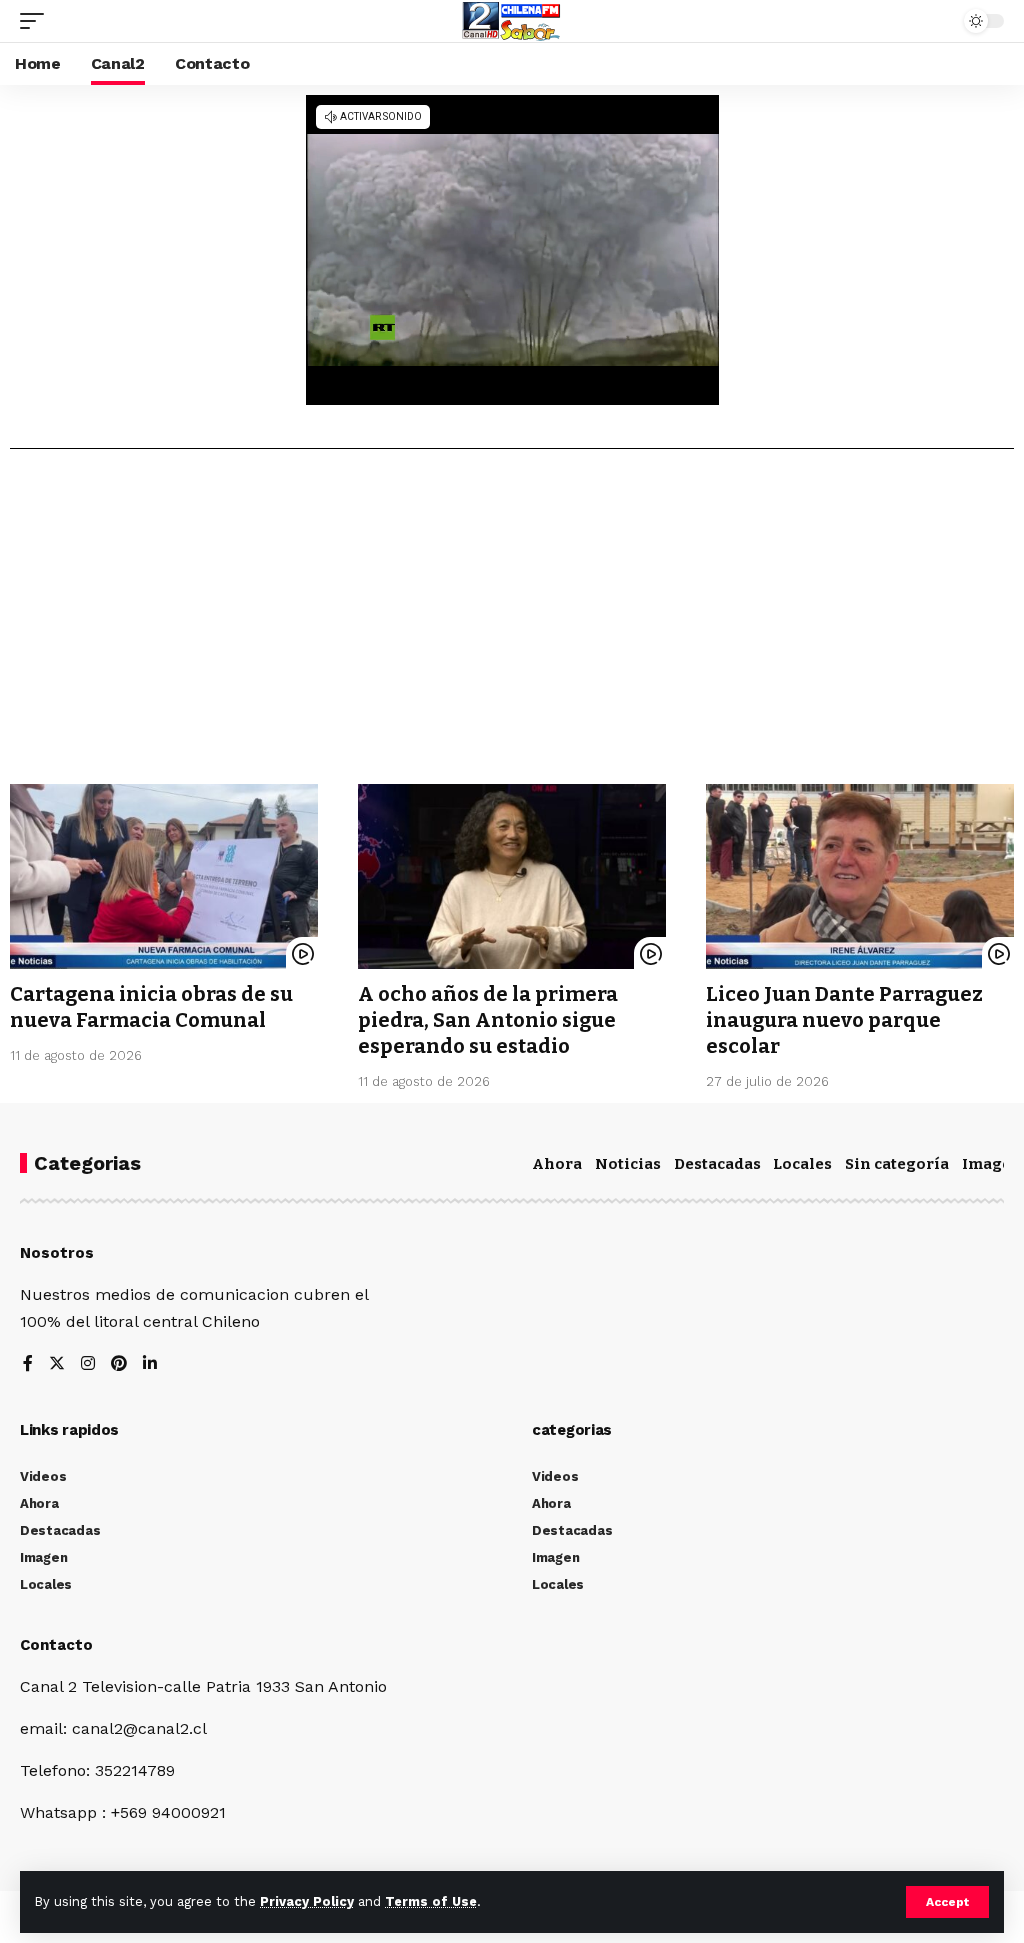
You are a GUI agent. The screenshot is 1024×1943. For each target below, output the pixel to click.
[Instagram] (88, 1364)
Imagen (992, 1164)
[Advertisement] (512, 624)
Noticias (628, 1164)
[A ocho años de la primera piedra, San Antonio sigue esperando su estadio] (512, 876)
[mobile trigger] (37, 21)
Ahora (557, 1164)
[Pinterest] (119, 1364)
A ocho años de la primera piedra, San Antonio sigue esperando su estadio (488, 1020)
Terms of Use (431, 1901)
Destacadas (717, 1164)
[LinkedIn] (150, 1364)
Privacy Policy (307, 1901)
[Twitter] (57, 1364)
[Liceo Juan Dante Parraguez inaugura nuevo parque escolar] (860, 876)
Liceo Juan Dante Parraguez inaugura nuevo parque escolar (844, 1020)
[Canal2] (512, 21)
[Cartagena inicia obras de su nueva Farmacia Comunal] (164, 876)
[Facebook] (28, 1364)
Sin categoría (897, 1164)
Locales (802, 1164)
